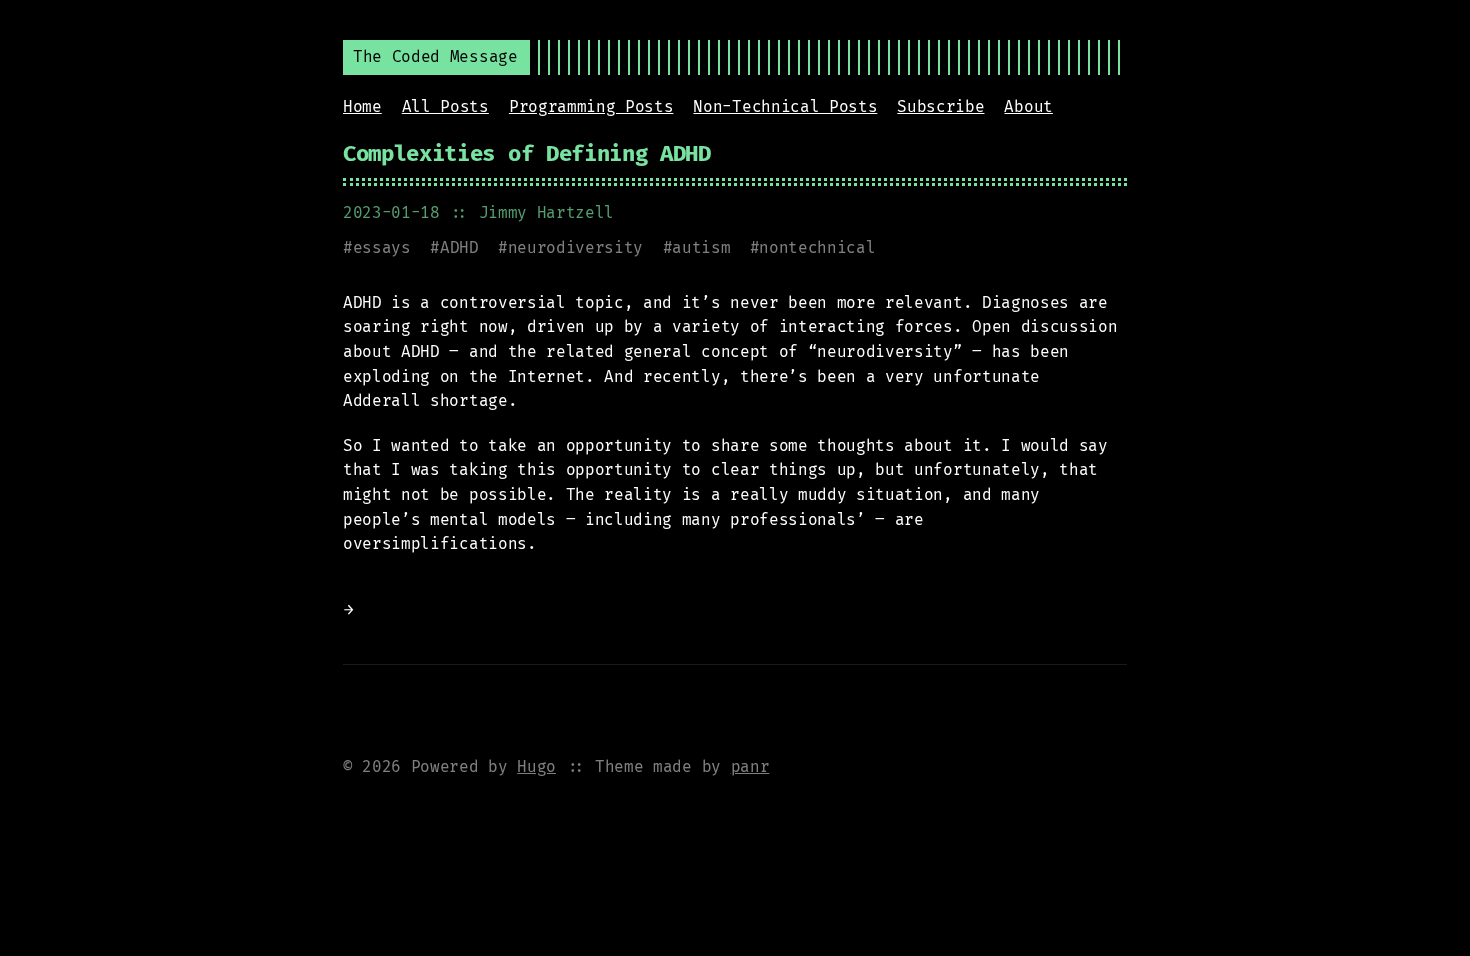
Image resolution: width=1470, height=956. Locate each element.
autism (701, 247)
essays (382, 247)
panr (750, 766)
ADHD (459, 247)
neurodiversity (576, 247)
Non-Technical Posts (785, 106)
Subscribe (940, 106)
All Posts (445, 106)
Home (362, 106)
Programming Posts (591, 106)
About (1028, 106)
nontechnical (817, 247)
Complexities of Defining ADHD (527, 153)
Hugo (536, 766)
